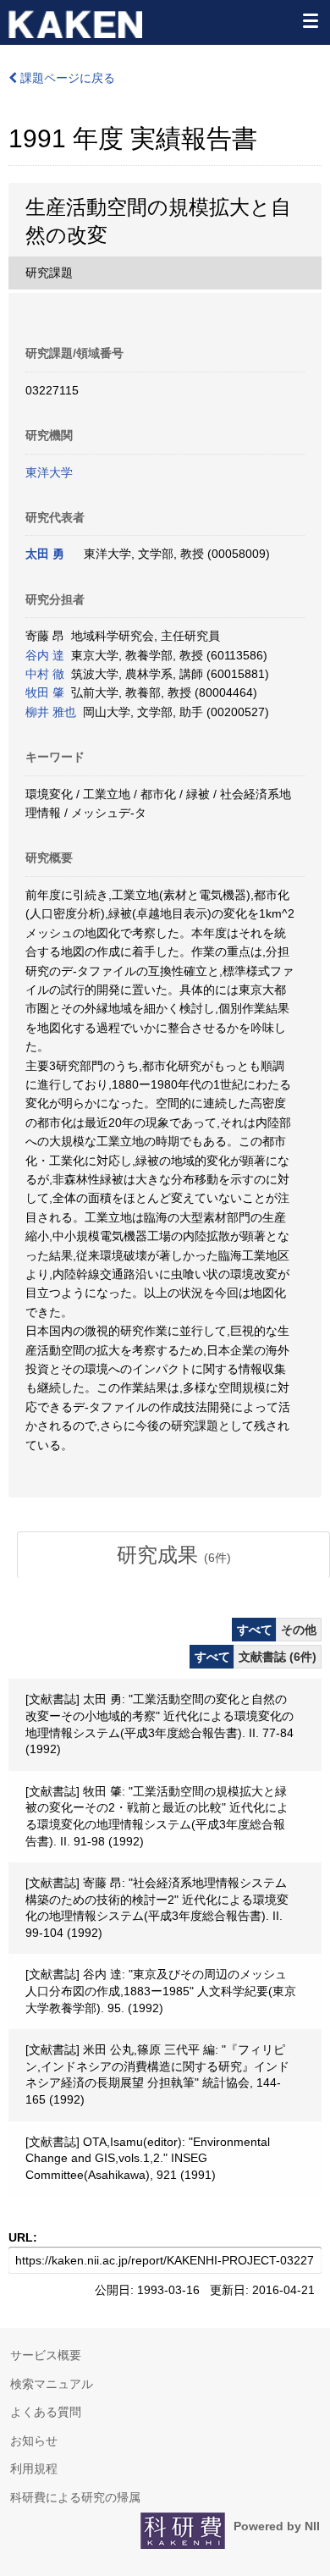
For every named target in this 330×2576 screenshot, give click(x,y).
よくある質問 (46, 2412)
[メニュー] (310, 20)
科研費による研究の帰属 (75, 2497)
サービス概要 (46, 2355)
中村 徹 (45, 674)
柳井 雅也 (51, 712)
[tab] (173, 1555)
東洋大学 (49, 472)
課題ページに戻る (66, 78)
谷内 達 (45, 655)
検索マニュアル (52, 2384)
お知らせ (34, 2441)
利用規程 (34, 2468)
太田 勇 (45, 554)
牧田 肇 (45, 692)
